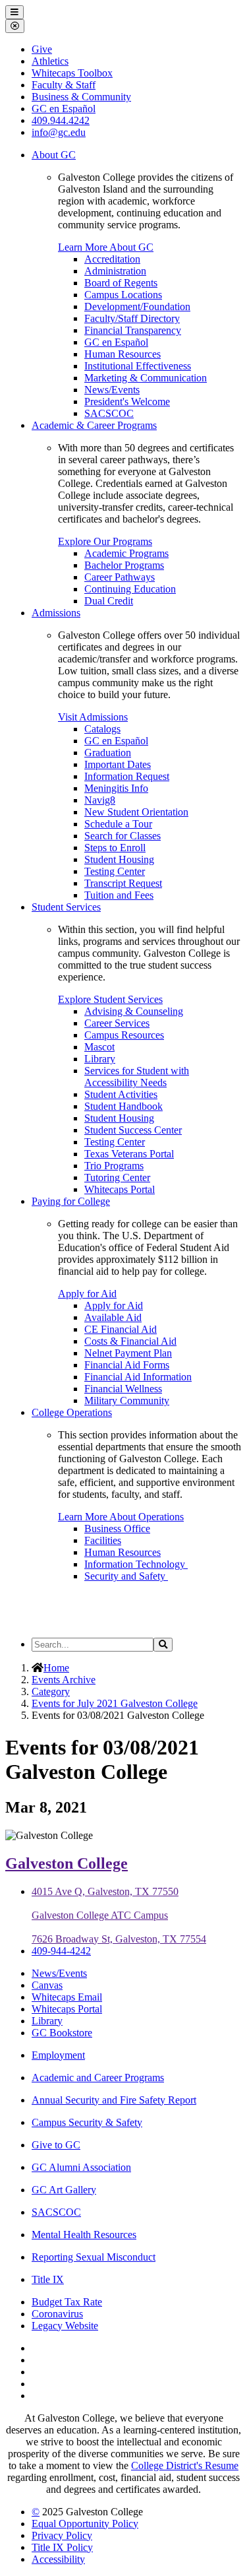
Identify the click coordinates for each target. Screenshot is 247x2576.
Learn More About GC (106, 247)
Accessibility (58, 2559)
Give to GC (56, 2145)
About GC (54, 155)
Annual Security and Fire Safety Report (114, 2100)
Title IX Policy (62, 2547)
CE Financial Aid (121, 1329)
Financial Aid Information (138, 1377)
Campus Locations (123, 295)
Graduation (108, 753)
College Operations (72, 1412)
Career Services (117, 1023)
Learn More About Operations (121, 1517)
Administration (115, 271)
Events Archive (64, 1680)
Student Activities (121, 1094)
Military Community (127, 1401)
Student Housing (119, 859)
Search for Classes (123, 836)
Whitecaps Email (67, 1997)
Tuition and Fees (119, 895)
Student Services (66, 907)
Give (42, 49)
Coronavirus (57, 2314)
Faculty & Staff (64, 85)
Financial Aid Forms (127, 1365)
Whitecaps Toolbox (72, 73)
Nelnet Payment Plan (128, 1353)
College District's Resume (185, 2465)
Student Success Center (133, 1130)
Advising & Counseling (134, 1011)
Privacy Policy (62, 2535)
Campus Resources (124, 1035)
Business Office (117, 1529)
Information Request (127, 776)
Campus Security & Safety (87, 2122)
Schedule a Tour (118, 824)
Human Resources (123, 354)
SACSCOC (109, 413)
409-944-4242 (61, 1951)
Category (51, 1691)
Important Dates (118, 764)
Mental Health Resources (84, 2235)
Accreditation (112, 259)
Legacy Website (65, 2326)
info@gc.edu (59, 132)
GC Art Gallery (64, 2190)
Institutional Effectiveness (138, 366)
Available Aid (113, 1317)
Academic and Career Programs (98, 2077)
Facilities (103, 1540)
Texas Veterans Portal (129, 1154)
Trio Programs (114, 1166)
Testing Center (115, 871)
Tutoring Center (117, 1177)
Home (56, 1668)
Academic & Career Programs (94, 425)
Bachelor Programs (124, 565)
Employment (58, 2055)
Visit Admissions (93, 717)
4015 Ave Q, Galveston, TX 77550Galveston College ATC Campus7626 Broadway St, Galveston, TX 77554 (119, 1915)
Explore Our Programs (105, 541)
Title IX (48, 2279)
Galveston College (67, 1863)
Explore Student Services (110, 999)
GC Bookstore (62, 2033)
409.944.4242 (61, 120)
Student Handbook (123, 1106)
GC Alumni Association (81, 2167)
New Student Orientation (136, 812)
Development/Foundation (137, 306)
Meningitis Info (116, 788)
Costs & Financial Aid (130, 1341)
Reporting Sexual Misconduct (94, 2257)
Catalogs (102, 729)
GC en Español (116, 342)
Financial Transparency (133, 330)
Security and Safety (126, 1576)
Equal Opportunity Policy (85, 2524)
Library (100, 1059)
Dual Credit (109, 601)
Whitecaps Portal (120, 1189)
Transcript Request (123, 883)
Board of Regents (121, 283)
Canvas (47, 1985)
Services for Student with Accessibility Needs (137, 1077)
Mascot (99, 1047)
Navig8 (100, 800)
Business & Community (81, 97)
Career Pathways (120, 577)
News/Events (112, 390)
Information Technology (136, 1564)
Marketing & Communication (146, 378)
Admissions (56, 613)
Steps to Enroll (115, 848)
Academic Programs (126, 553)
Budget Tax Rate (67, 2302)
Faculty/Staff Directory (132, 318)
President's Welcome (127, 402)
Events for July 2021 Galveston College (115, 1703)
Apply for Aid (87, 1294)
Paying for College (71, 1201)
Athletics (50, 61)
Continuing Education (130, 589)
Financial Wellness (123, 1389)
